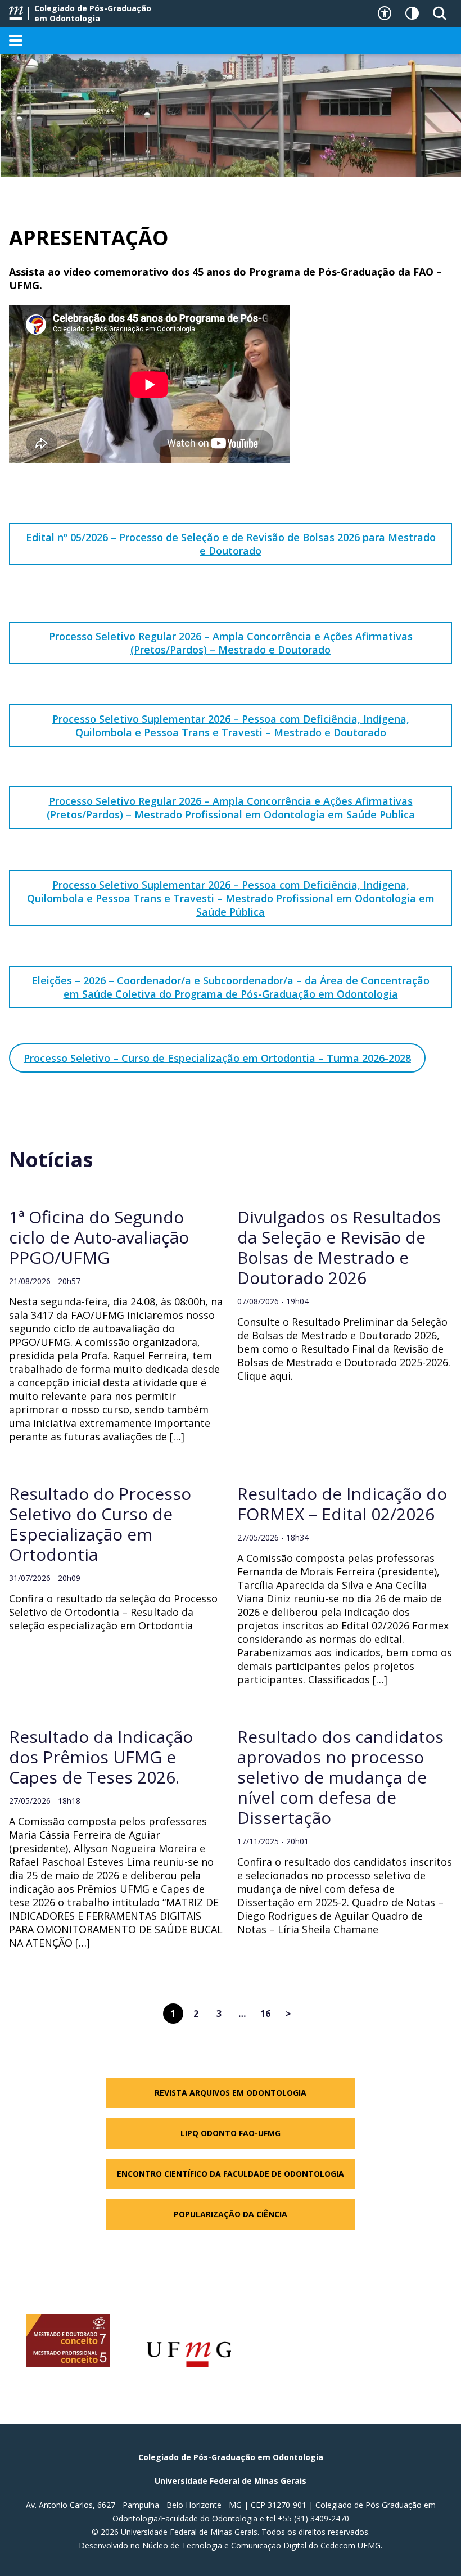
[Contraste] (412, 13)
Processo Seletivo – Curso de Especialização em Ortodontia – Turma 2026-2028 (217, 1058)
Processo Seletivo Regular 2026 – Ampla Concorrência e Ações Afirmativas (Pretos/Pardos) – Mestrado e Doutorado (231, 643)
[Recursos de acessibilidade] (385, 13)
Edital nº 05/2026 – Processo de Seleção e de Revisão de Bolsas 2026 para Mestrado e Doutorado (231, 544)
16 (265, 2014)
